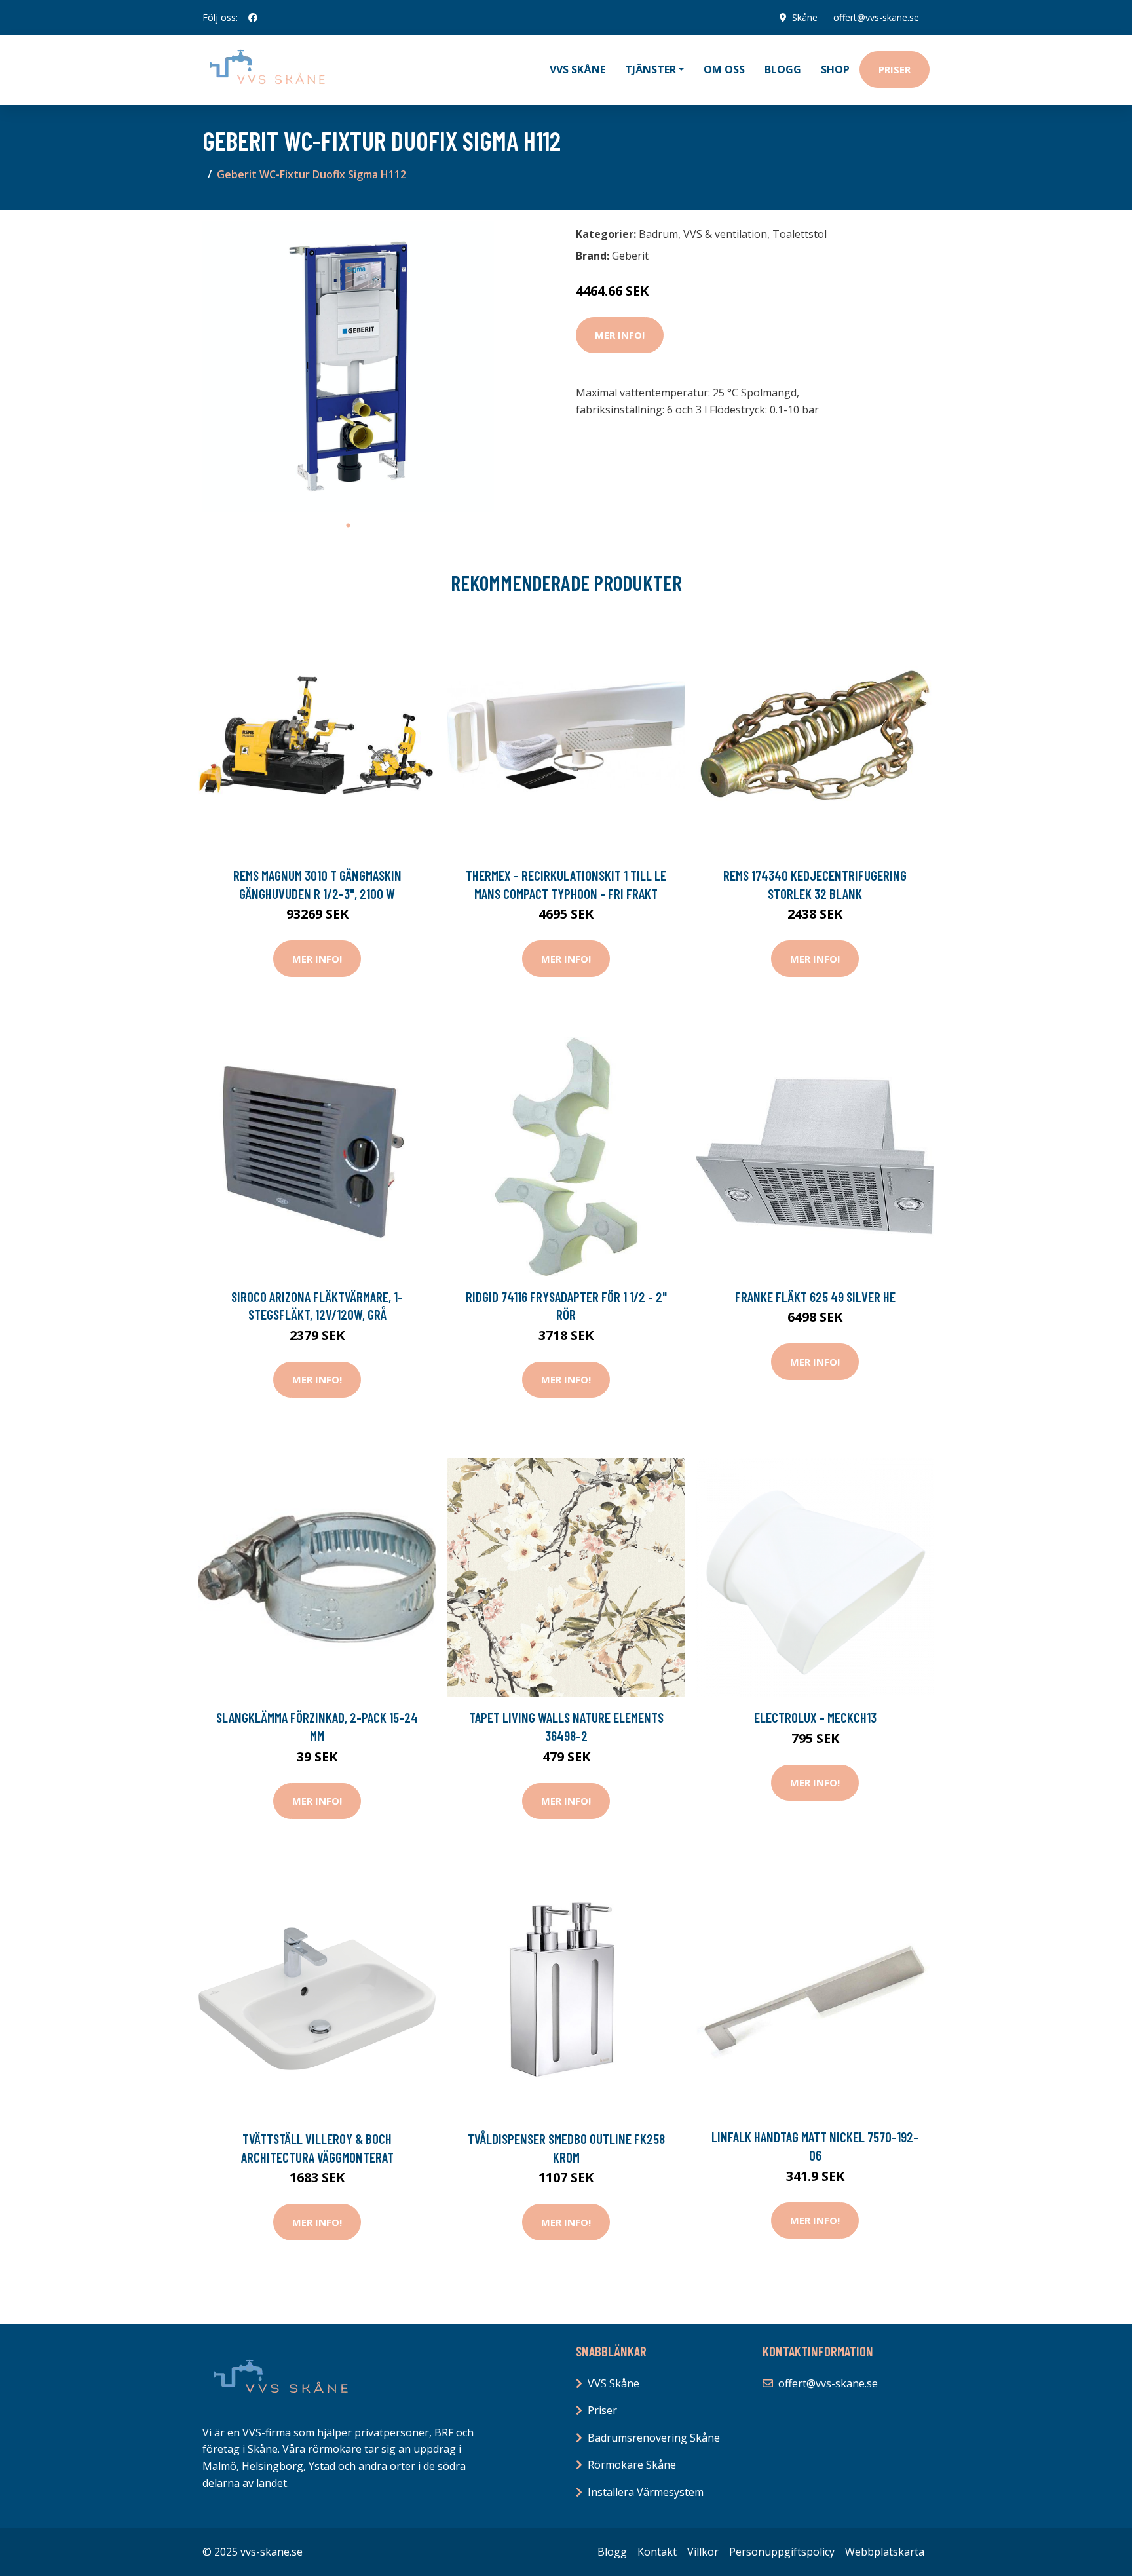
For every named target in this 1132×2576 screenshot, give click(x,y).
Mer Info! (620, 335)
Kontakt (657, 2552)
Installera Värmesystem (646, 2492)
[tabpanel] (348, 367)
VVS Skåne (577, 69)
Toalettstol (800, 234)
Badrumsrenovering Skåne (654, 2438)
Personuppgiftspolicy (782, 2552)
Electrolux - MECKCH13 (815, 1717)
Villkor (703, 2552)
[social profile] (253, 18)
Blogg (783, 69)
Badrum (658, 234)
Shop (835, 69)
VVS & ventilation (725, 234)
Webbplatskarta (885, 2552)
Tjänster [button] (651, 69)
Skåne (805, 17)
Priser (895, 69)
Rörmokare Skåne (632, 2465)
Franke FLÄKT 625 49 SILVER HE (815, 1297)
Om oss (724, 69)
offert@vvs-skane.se (876, 17)
